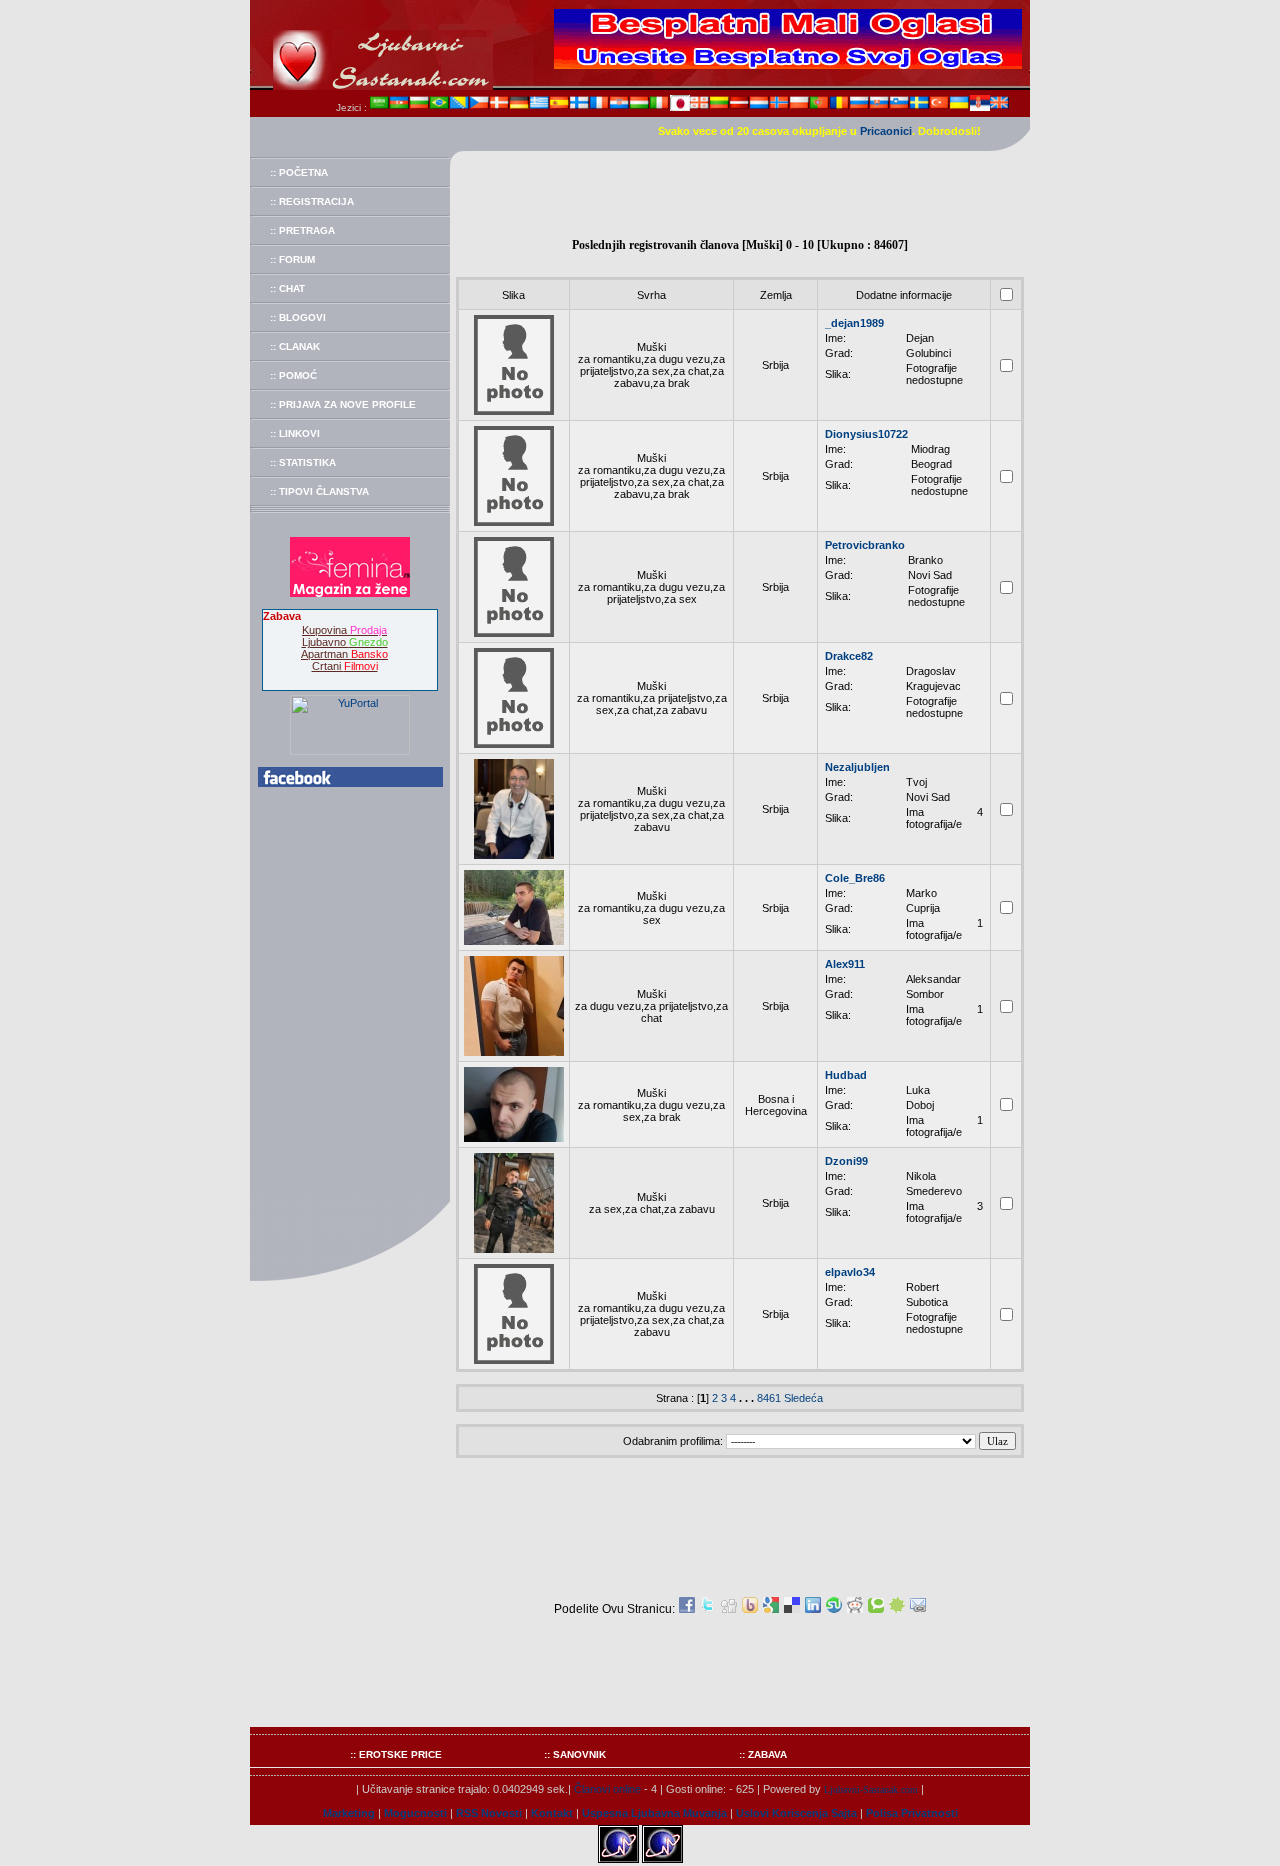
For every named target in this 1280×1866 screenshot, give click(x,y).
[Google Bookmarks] (771, 1609)
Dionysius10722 (866, 434)
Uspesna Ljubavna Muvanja (654, 1813)
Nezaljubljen (857, 767)
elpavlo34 (850, 1272)
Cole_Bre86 (855, 878)
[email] (918, 1609)
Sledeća (803, 1398)
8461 (769, 1398)
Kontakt (552, 1813)
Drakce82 (849, 656)
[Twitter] (708, 1609)
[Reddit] (855, 1609)
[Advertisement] (740, 196)
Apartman (344, 654)
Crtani (345, 666)
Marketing (349, 1813)
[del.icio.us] (792, 1609)
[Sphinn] (897, 1609)
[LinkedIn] (813, 1609)
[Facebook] (687, 1609)
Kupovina (344, 630)
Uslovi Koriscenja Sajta (796, 1813)
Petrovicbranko (865, 545)
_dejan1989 (854, 323)
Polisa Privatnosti (912, 1813)
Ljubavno (345, 642)
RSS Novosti (489, 1813)
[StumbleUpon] (834, 1609)
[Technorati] (876, 1609)
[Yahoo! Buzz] (750, 1609)
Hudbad (846, 1075)
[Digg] (729, 1609)
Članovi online (607, 1789)
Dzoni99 (846, 1161)
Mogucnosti (415, 1813)
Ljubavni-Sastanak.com (871, 1789)
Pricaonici (886, 131)
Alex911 (845, 964)
